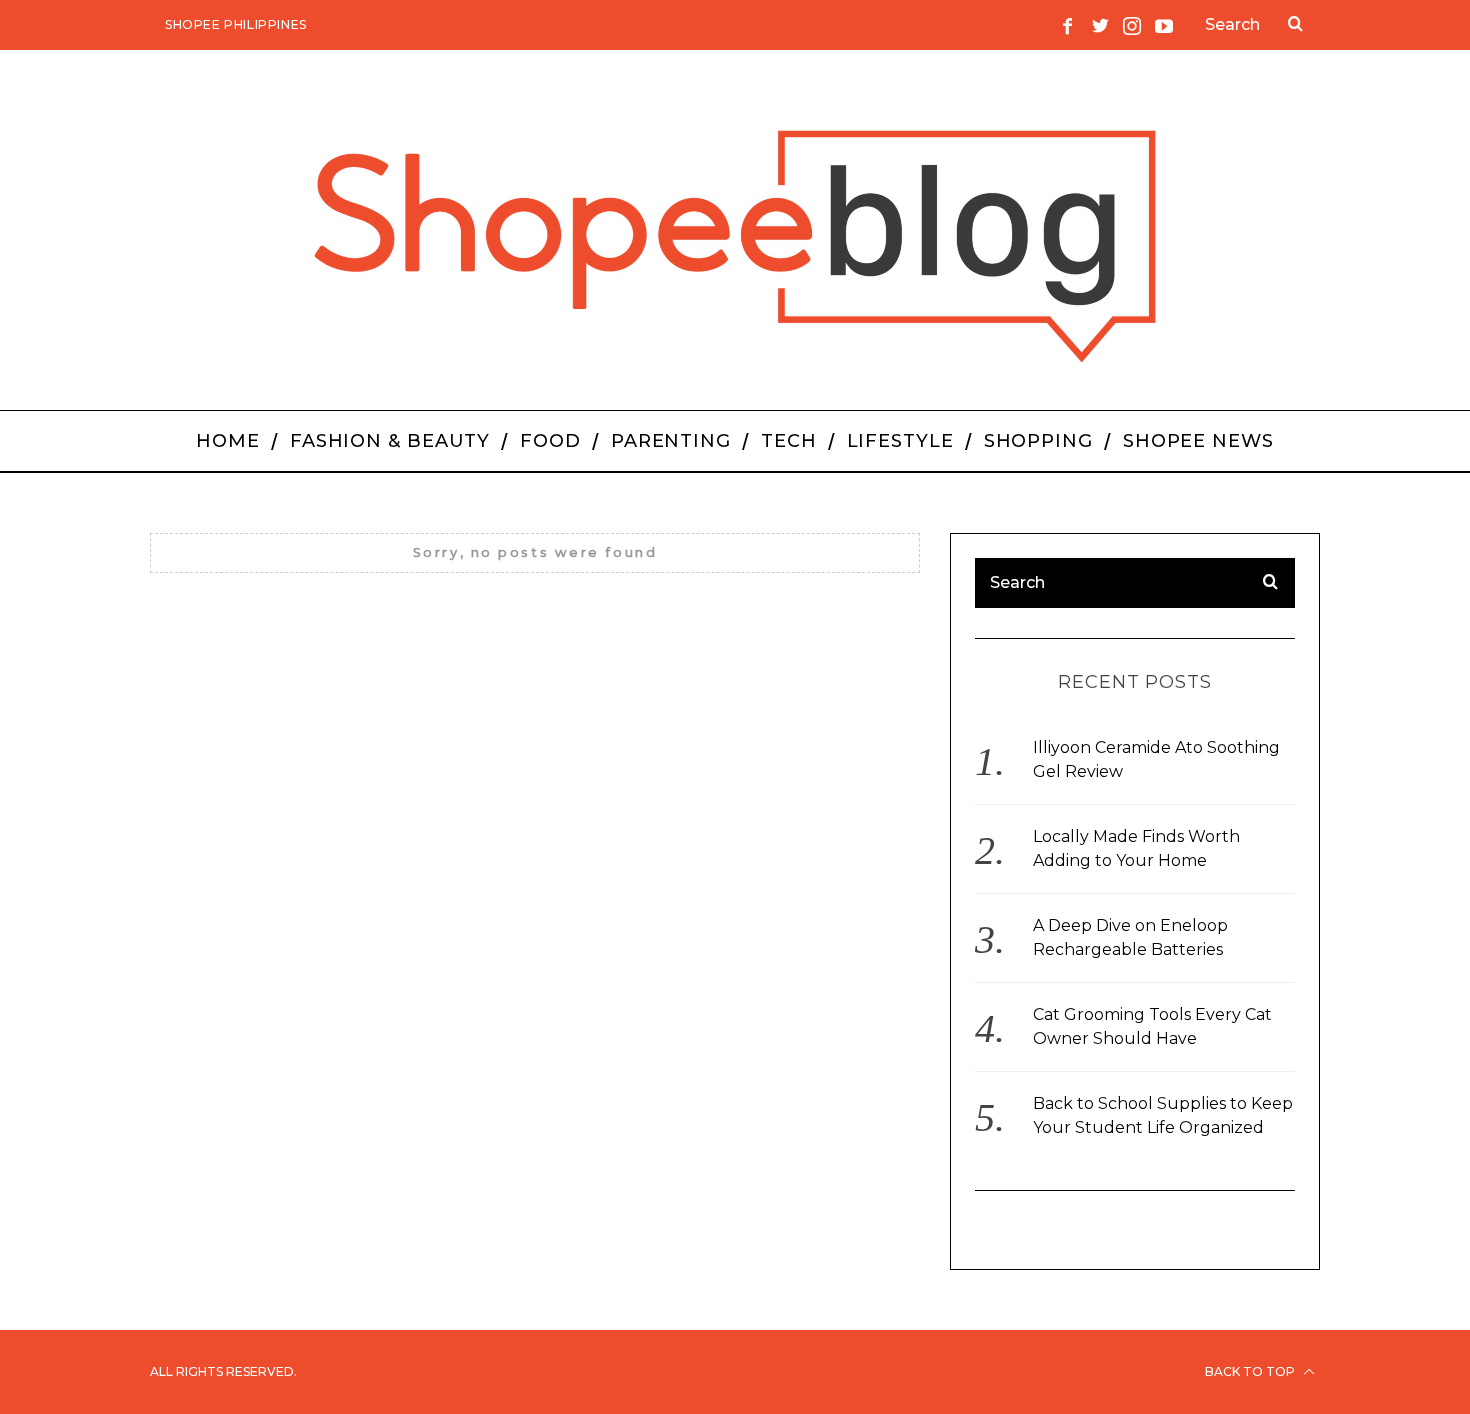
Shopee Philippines (236, 24)
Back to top (1251, 1371)
